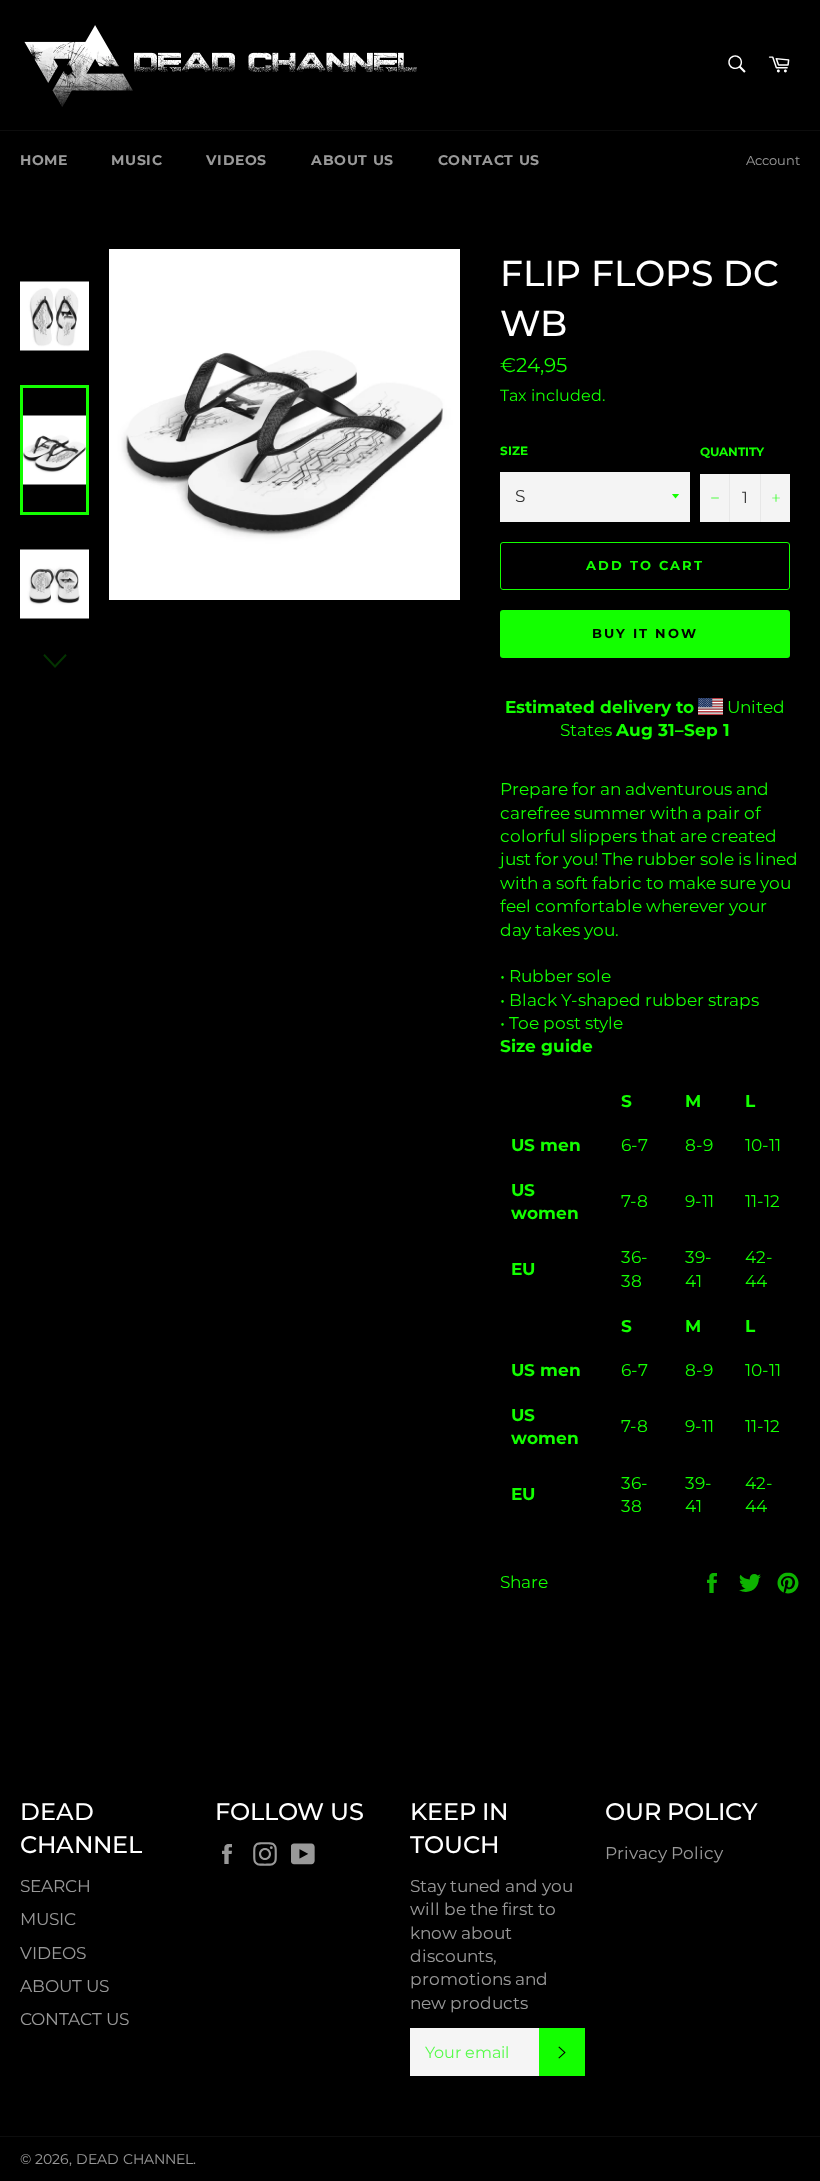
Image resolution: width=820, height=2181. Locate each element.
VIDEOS (236, 160)
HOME (43, 160)
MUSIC (136, 160)
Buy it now (645, 633)
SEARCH (55, 1886)
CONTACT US (489, 160)
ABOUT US (352, 160)
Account (773, 160)
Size (514, 450)
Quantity (732, 451)
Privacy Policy (664, 1853)
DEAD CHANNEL (134, 2159)
